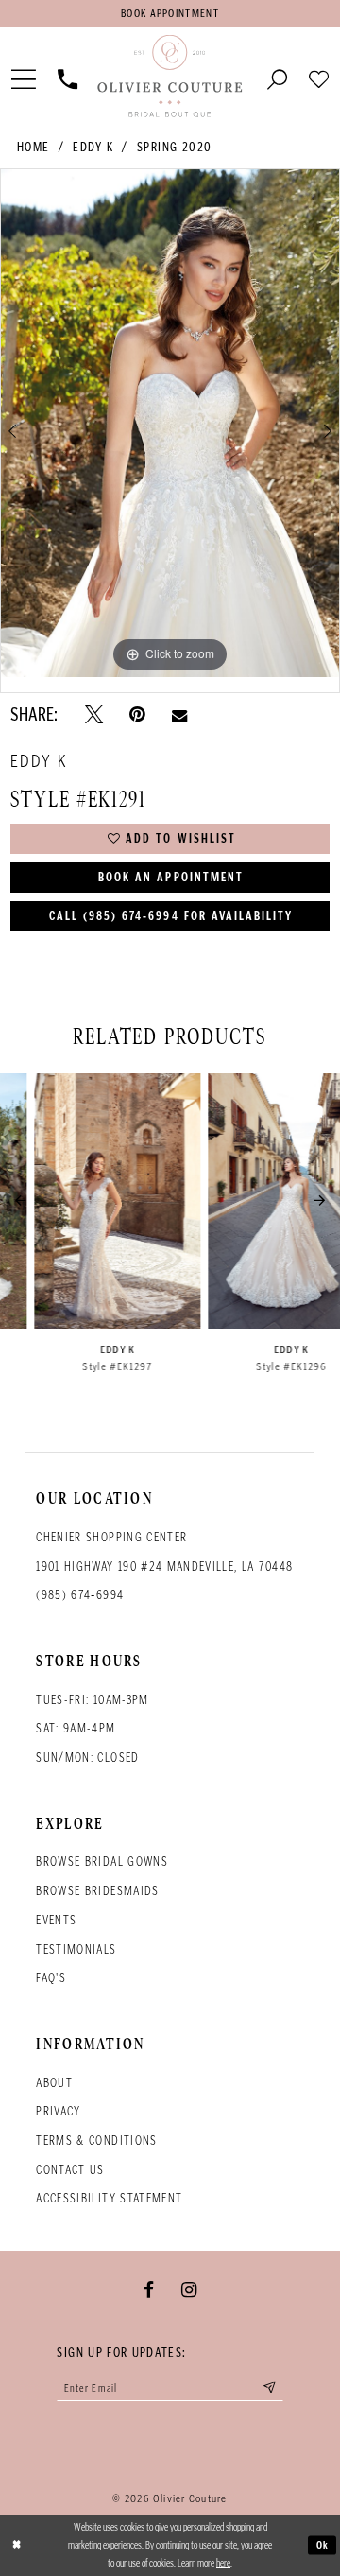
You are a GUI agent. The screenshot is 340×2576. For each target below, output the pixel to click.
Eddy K (93, 147)
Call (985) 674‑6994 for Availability (171, 916)
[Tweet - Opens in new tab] (94, 715)
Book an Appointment (171, 877)
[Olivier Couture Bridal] (170, 77)
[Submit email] (270, 2388)
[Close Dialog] (17, 2546)
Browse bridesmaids (97, 1891)
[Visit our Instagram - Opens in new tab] (189, 2289)
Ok (323, 2544)
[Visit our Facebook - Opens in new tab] (149, 2289)
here (223, 2563)
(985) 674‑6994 (80, 1595)
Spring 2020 (175, 147)
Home (34, 147)
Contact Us (70, 2170)
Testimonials (76, 1949)
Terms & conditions (96, 2141)
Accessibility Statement (109, 2198)
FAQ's (51, 1978)
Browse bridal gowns (102, 1862)
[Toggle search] (278, 78)
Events (56, 1920)
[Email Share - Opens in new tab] (179, 715)
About (54, 2083)
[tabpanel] (170, 423)
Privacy (58, 2111)
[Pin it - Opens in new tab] (137, 715)
